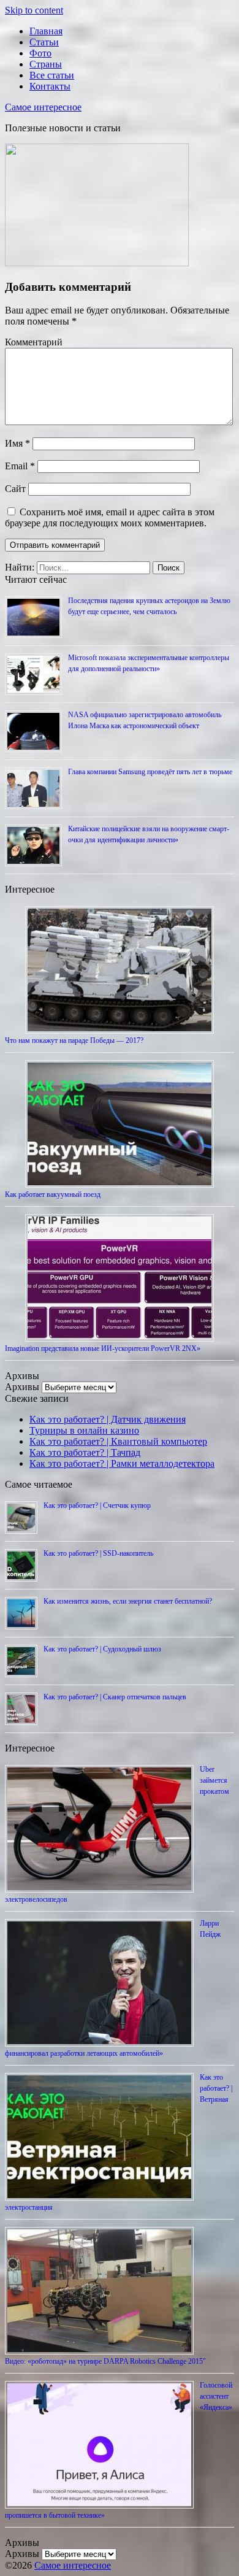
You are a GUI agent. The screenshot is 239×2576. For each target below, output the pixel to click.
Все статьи (52, 75)
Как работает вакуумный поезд (53, 1194)
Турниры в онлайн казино (84, 1430)
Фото (40, 53)
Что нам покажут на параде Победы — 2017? (74, 1040)
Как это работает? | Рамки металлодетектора (122, 1463)
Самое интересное (43, 107)
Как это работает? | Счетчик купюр (97, 1505)
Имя (17, 443)
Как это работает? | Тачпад (85, 1452)
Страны (46, 64)
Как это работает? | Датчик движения (108, 1419)
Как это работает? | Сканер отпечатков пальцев (115, 1697)
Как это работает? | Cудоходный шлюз (102, 1649)
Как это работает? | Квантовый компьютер (118, 1441)
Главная (46, 31)
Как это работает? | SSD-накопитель (98, 1553)
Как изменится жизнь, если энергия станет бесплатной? (128, 1601)
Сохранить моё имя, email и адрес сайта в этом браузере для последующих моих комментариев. (110, 517)
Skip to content (34, 10)
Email (20, 466)
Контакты (50, 86)
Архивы (22, 1387)
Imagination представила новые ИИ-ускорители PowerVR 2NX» (103, 1348)
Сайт (15, 489)
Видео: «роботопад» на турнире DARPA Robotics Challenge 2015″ (105, 2361)
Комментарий (34, 342)
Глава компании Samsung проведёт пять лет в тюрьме (150, 772)
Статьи (44, 42)
